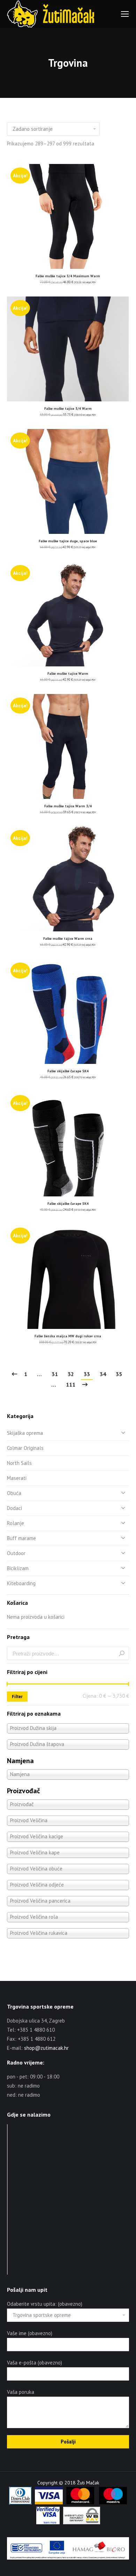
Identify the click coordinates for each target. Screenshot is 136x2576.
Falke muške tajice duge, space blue (68, 541)
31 (55, 1374)
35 (119, 1374)
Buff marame (21, 1538)
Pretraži (122, 1653)
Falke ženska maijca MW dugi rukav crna (68, 1336)
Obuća (14, 1493)
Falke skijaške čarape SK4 (68, 1071)
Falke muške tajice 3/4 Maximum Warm (68, 276)
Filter (17, 1697)
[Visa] (49, 2503)
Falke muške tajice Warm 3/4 (68, 806)
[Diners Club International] (20, 2503)
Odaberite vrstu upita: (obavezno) (45, 2304)
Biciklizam (18, 1568)
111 (71, 1384)
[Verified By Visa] (48, 2523)
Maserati (17, 1478)
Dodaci (14, 1508)
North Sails (19, 1463)
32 (71, 1374)
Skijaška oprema (25, 1433)
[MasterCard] (80, 2503)
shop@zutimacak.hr (46, 2048)
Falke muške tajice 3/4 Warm (68, 409)
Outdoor (16, 1553)
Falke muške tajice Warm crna (68, 939)
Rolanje (16, 1523)
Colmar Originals (25, 1448)
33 (87, 1374)
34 (103, 1374)
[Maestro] (113, 2503)
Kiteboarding (21, 1583)
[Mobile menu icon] (125, 14)
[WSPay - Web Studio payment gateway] (82, 2523)
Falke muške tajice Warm (68, 674)
